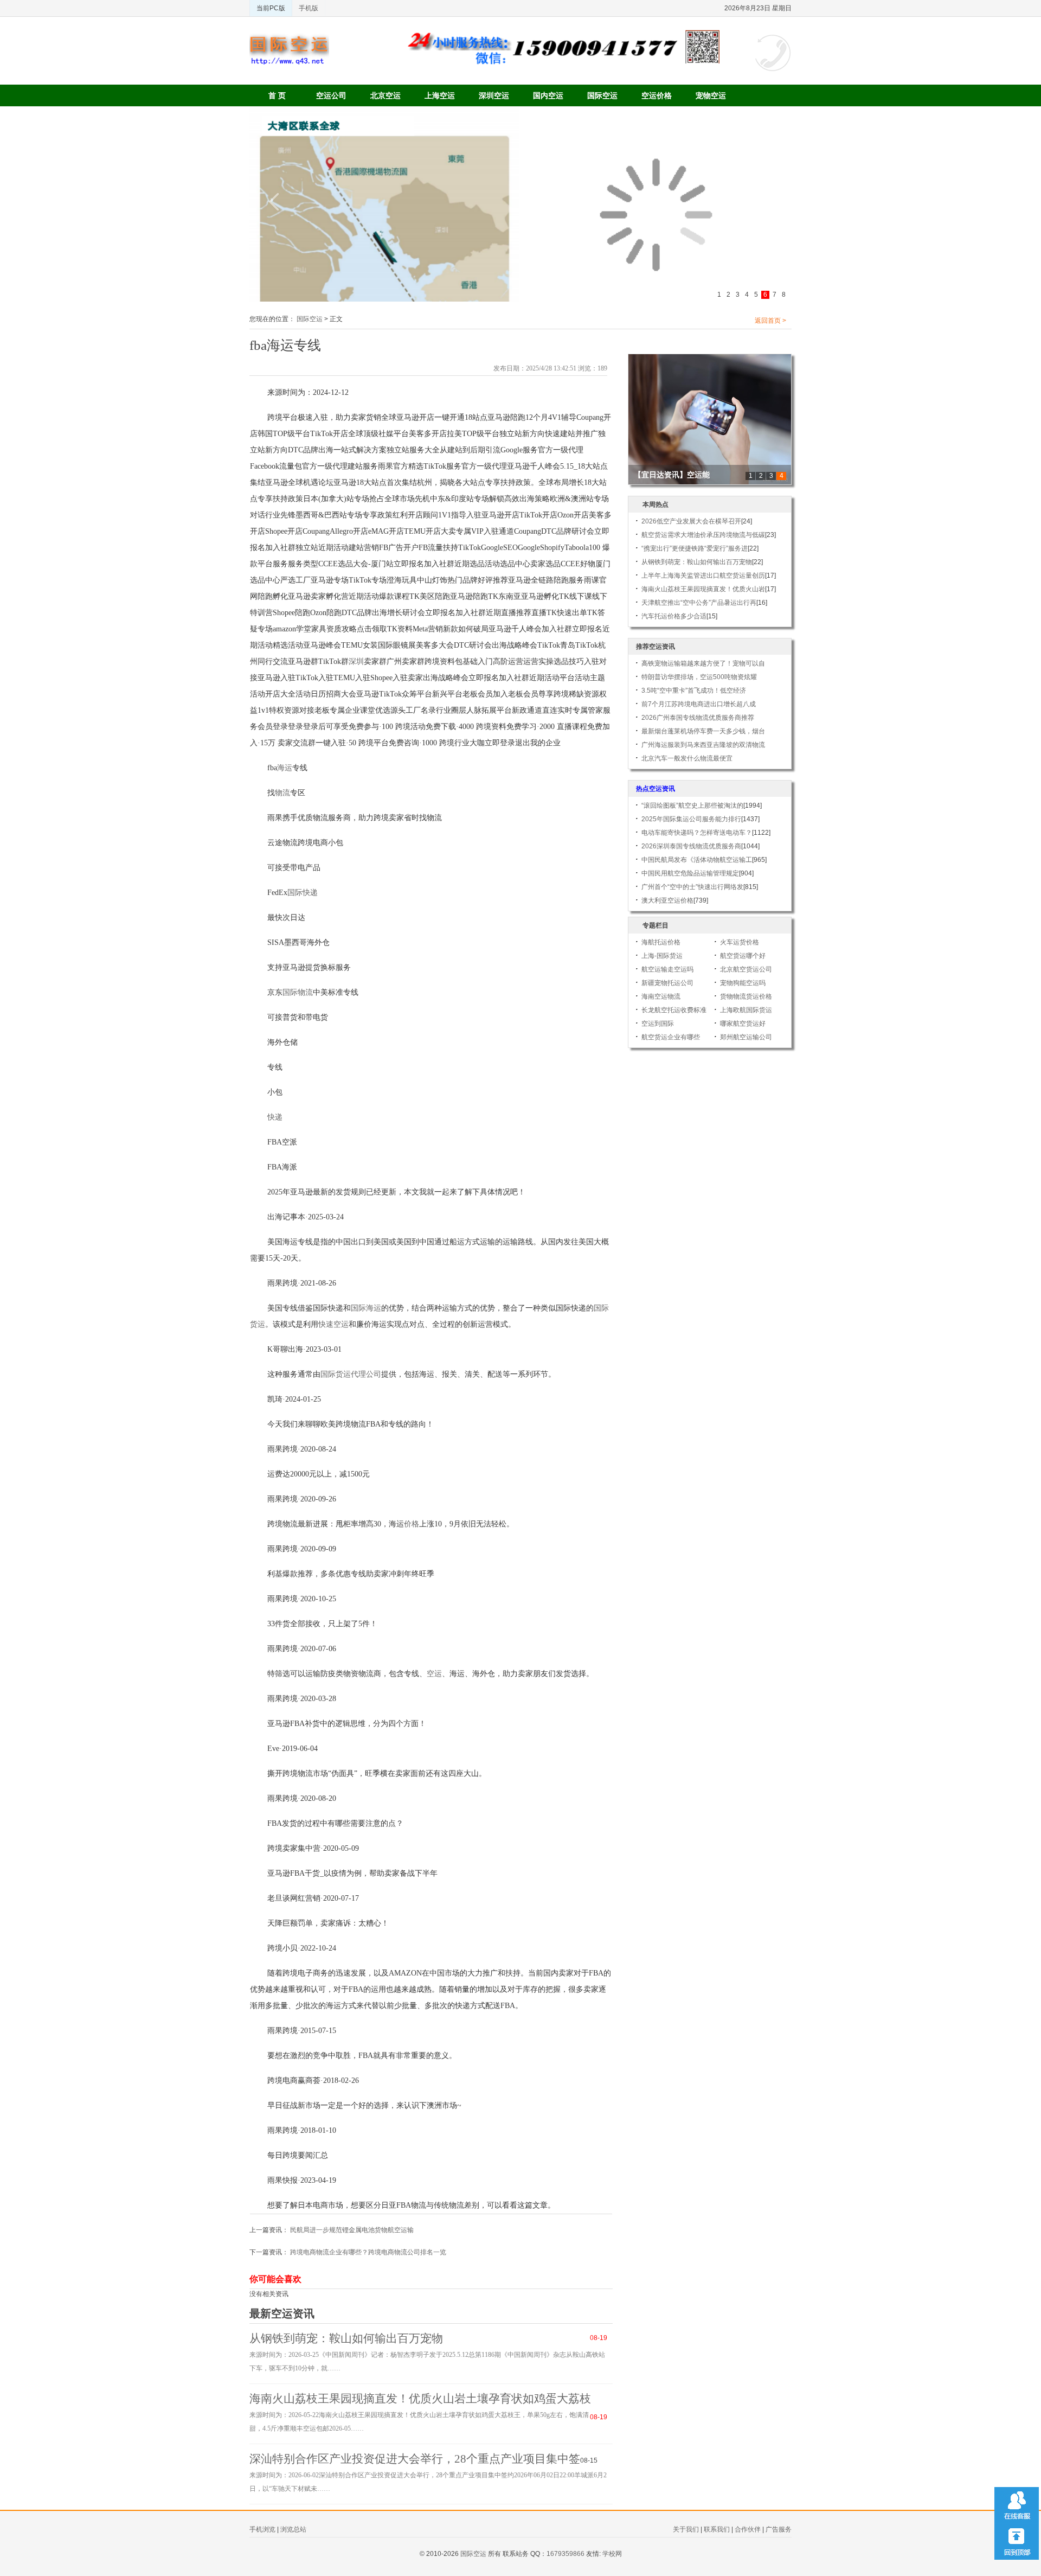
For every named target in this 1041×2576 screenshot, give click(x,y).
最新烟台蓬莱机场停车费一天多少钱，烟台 (703, 731)
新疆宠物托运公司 (667, 983)
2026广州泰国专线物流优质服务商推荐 (698, 718)
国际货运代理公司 (351, 1374)
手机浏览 (262, 2529)
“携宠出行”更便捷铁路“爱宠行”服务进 (695, 548)
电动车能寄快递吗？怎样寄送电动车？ (697, 833)
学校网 (612, 2554)
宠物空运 (711, 95)
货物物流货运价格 (746, 996)
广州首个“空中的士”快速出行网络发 (692, 887)
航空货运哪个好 (743, 956)
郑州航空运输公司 (746, 1037)
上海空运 (440, 95)
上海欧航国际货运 (746, 1010)
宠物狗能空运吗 (743, 983)
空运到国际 (658, 1024)
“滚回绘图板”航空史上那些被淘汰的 (692, 806)
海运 (285, 768)
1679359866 (566, 2554)
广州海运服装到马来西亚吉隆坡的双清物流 (703, 745)
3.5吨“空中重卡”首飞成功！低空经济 (694, 691)
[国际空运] (289, 38)
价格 (412, 1524)
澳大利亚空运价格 (667, 900)
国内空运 (548, 95)
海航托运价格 (661, 942)
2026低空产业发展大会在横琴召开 (691, 521)
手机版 (309, 8)
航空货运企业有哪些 (671, 1037)
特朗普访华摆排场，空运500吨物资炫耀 (699, 677)
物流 (282, 793)
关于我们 (686, 2529)
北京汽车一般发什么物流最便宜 (687, 758)
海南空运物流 (661, 996)
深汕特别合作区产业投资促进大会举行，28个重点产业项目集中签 (415, 2459)
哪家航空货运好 (743, 1024)
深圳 (356, 661)
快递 (275, 1117)
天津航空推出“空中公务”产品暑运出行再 (699, 603)
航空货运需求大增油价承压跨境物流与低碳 (703, 535)
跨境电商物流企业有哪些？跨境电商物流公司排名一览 (368, 2252)
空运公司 (331, 95)
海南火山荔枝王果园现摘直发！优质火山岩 (703, 589)
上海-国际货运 (662, 956)
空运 (434, 1674)
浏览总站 (293, 2529)
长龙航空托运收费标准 (674, 1010)
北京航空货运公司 (746, 969)
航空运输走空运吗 (667, 969)
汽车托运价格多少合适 (674, 616)
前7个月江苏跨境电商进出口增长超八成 (699, 704)
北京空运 (385, 95)
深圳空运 (494, 95)
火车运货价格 (740, 942)
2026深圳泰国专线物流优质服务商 (691, 846)
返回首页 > (770, 321)
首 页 (277, 95)
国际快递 (303, 893)
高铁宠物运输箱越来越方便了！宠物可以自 (703, 663)
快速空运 (333, 1324)
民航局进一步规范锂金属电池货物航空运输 (352, 2230)
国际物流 (298, 992)
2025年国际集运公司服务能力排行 (691, 819)
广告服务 (779, 2529)
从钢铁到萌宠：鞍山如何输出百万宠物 (346, 2338)
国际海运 (366, 1308)
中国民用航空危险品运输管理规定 (690, 873)
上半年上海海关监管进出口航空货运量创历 (703, 576)
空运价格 (657, 95)
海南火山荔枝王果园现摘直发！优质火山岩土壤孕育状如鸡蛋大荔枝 (420, 2399)
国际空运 (602, 95)
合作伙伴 (748, 2529)
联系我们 (717, 2529)
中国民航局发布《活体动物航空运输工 (697, 860)
